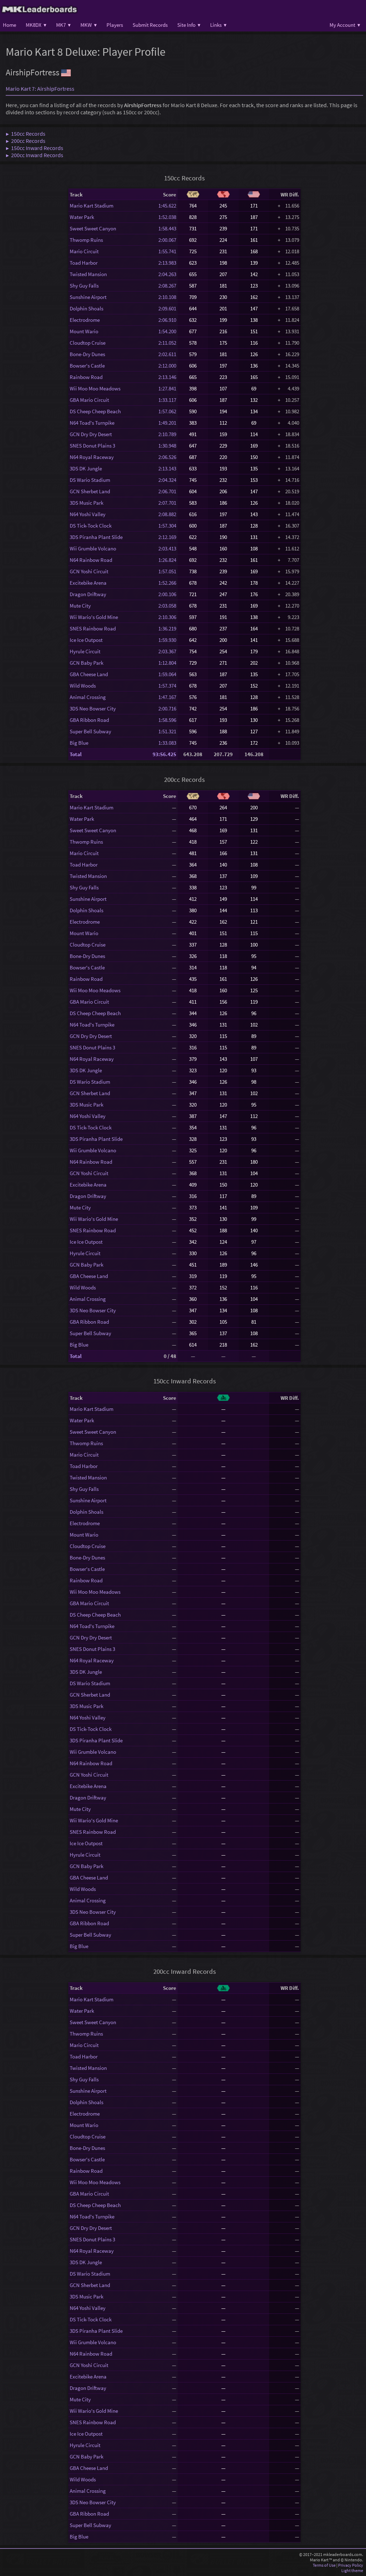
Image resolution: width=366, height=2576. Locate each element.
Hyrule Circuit (85, 651)
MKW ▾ (89, 25)
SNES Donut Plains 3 (92, 446)
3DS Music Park (86, 503)
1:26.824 (167, 560)
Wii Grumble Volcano (93, 548)
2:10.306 (167, 617)
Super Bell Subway (90, 731)
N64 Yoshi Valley (88, 514)
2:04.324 (167, 480)
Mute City (80, 606)
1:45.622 (167, 206)
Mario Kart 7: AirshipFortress (40, 89)
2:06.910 (167, 320)
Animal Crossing (88, 697)
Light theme (352, 2570)
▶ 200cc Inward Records (34, 155)
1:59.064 (167, 674)
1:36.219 (167, 628)
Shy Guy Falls (84, 286)
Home (9, 25)
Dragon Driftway (88, 594)
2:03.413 (167, 548)
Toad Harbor (84, 263)
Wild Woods (83, 686)
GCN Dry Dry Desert (91, 434)
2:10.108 (167, 297)
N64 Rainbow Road (91, 560)
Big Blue (79, 743)
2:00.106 (167, 594)
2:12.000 (167, 366)
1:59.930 (167, 640)
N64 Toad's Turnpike (92, 423)
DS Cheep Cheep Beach (95, 411)
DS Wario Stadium (90, 480)
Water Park (82, 217)
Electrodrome (85, 320)
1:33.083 (167, 743)
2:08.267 (167, 286)
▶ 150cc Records (26, 134)
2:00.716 (167, 708)
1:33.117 (167, 400)
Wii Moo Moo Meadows (95, 388)
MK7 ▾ (63, 25)
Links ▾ (218, 25)
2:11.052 (167, 343)
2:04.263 (167, 274)
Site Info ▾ (189, 25)
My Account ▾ (345, 25)
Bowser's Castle (87, 366)
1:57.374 (167, 686)
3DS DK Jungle (86, 468)
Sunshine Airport (88, 297)
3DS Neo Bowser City (93, 708)
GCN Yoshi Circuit (89, 571)
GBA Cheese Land (89, 674)
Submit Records (150, 25)
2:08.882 (167, 514)
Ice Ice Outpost (86, 640)
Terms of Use (324, 2565)
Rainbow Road (86, 377)
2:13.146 (167, 377)
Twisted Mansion (88, 274)
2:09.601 (167, 308)
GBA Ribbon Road (89, 720)
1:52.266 (167, 583)
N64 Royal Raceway (92, 457)
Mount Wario (84, 331)
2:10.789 (167, 434)
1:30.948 (167, 446)
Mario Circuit (84, 251)
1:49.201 (167, 423)
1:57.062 (167, 411)
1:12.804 (167, 663)
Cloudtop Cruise (88, 343)
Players (115, 25)
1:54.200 (167, 331)
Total (76, 754)
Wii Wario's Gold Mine (94, 617)
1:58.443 (167, 228)
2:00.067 (167, 240)
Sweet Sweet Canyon (93, 228)
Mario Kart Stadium (91, 206)
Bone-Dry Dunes (87, 354)
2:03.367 (167, 651)
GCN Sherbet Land (90, 491)
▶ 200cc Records (26, 141)
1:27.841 (167, 388)
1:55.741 (167, 251)
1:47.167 (167, 697)
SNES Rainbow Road (93, 628)
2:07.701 (167, 503)
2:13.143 (167, 468)
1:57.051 (167, 571)
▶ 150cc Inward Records (34, 148)
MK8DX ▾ (36, 25)
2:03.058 (167, 606)
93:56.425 (164, 754)
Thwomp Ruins (86, 240)
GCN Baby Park (86, 663)
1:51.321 (167, 731)
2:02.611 (167, 354)
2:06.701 (167, 491)
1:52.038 (167, 217)
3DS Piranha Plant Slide (96, 537)
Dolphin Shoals (86, 308)
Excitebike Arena (88, 583)
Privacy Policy (351, 2565)
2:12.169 (167, 537)
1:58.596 (167, 720)
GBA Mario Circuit (89, 400)
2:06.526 (167, 457)
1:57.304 (167, 526)
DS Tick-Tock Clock (91, 526)
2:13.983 (167, 263)
